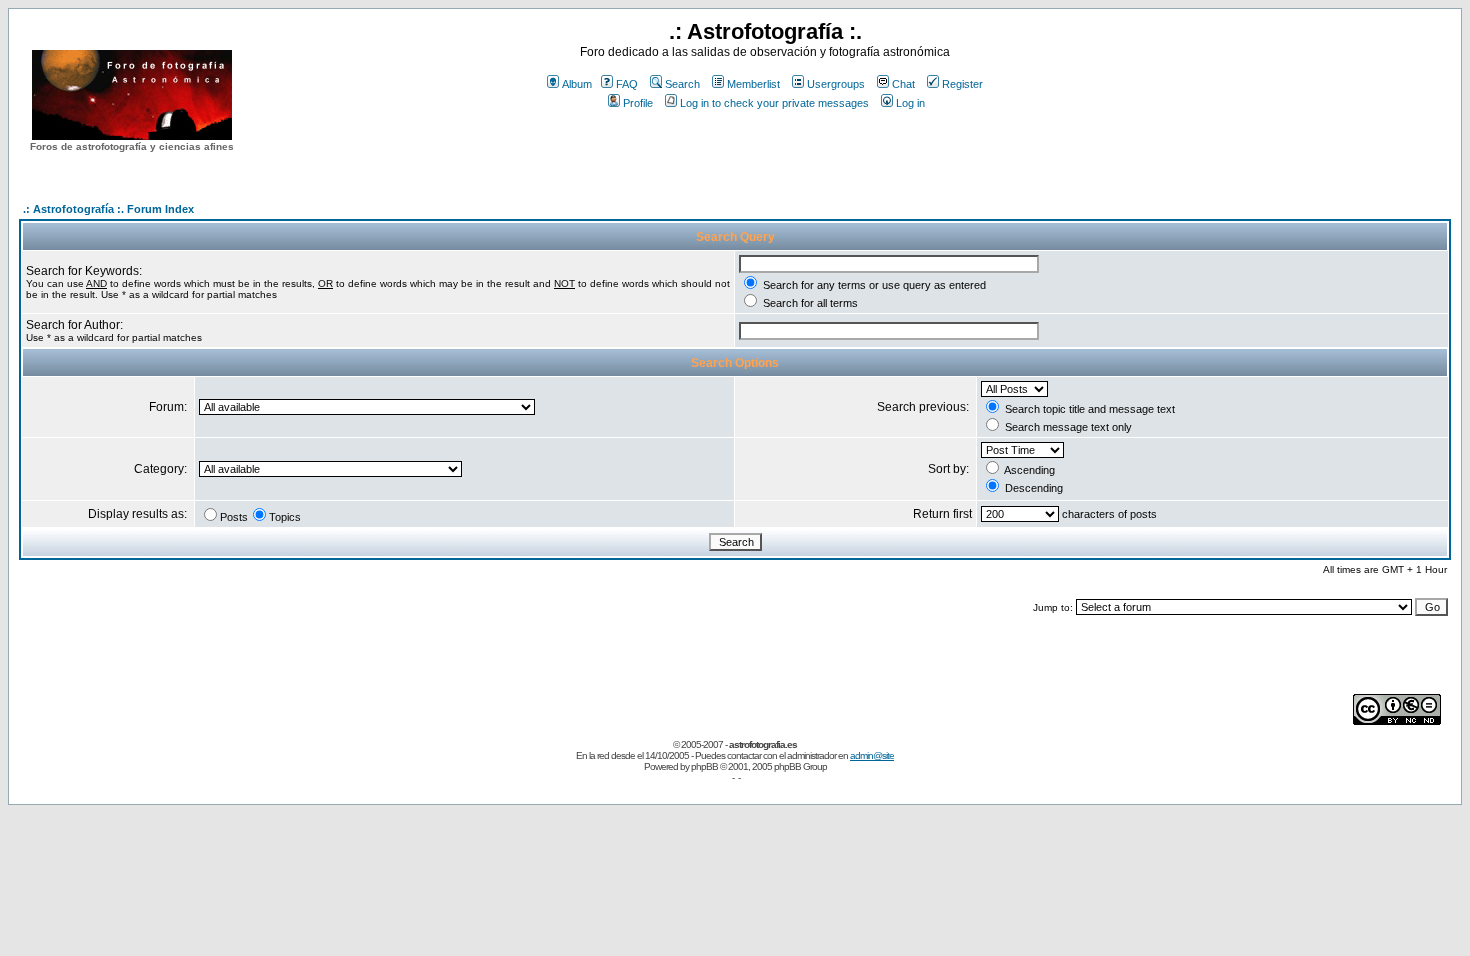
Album (577, 84)
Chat (903, 84)
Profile (638, 103)
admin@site (872, 755)
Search (682, 84)
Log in (910, 103)
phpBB (704, 766)
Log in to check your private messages (774, 103)
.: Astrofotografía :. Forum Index (108, 209)
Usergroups (836, 84)
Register (962, 84)
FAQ (627, 84)
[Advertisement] (765, 149)
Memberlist (753, 84)
